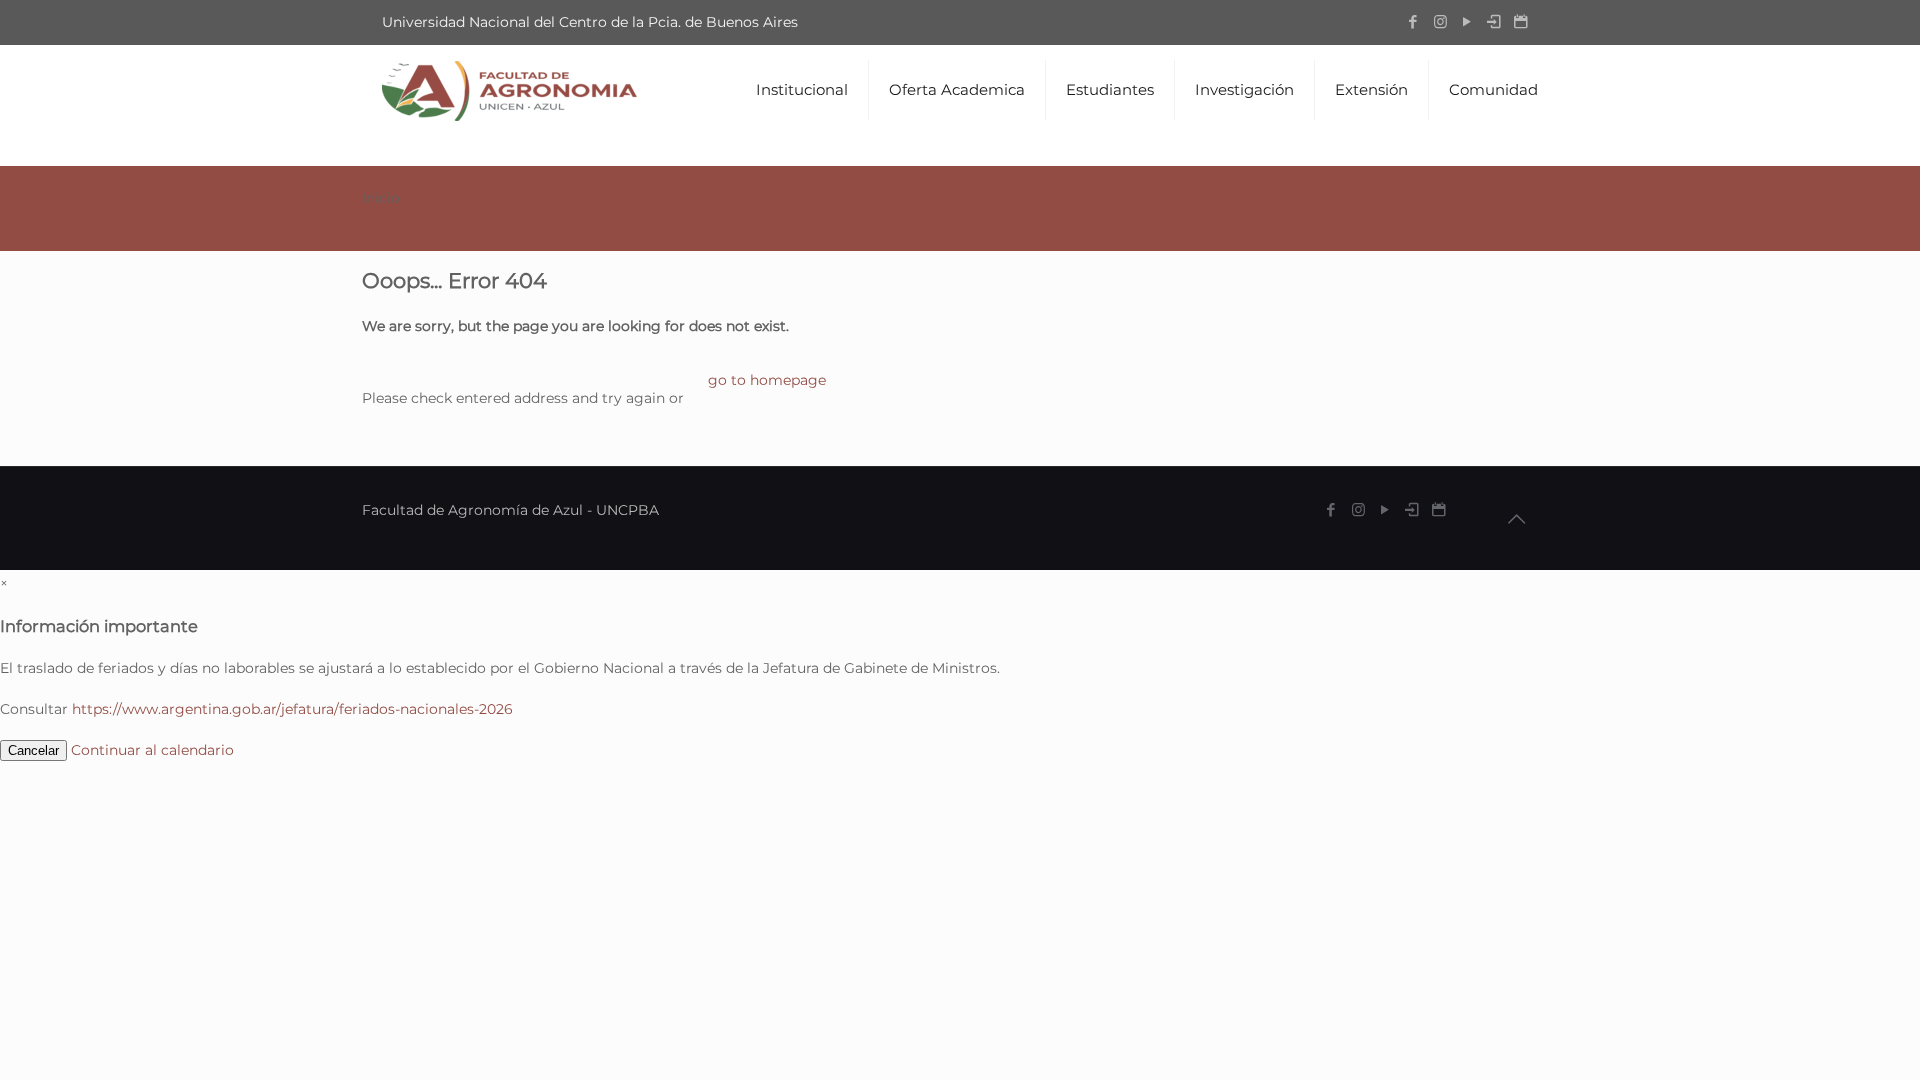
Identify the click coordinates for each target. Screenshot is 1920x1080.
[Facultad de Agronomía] (509, 90)
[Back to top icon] (1517, 519)
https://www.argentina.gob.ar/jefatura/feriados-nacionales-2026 (292, 709)
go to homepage (767, 380)
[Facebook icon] (1413, 21)
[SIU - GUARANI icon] (1494, 21)
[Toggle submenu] (802, 150)
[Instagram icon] (1440, 21)
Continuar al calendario (152, 750)
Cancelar (33, 750)
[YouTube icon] (1467, 21)
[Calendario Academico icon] (1521, 21)
